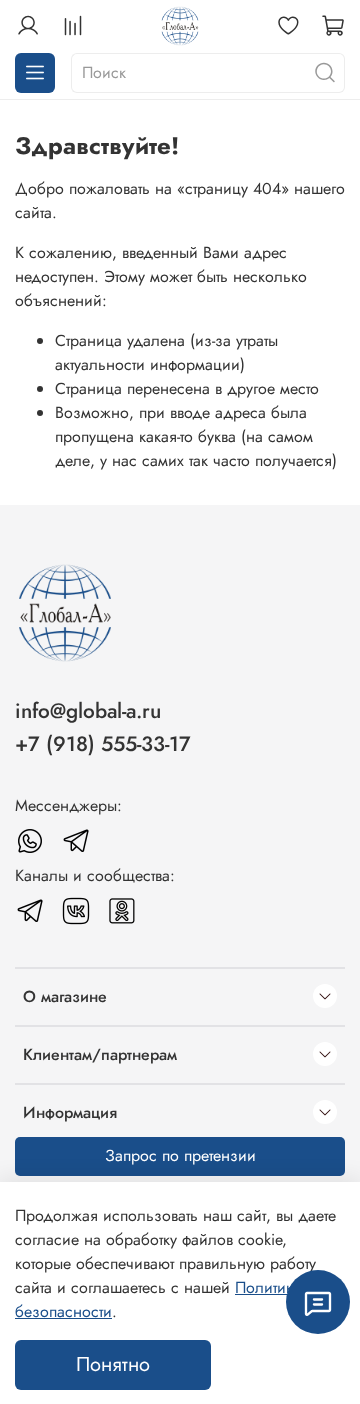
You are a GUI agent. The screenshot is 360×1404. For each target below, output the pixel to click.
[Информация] (325, 1113)
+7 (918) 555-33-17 (103, 744)
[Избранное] (288, 26)
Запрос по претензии (180, 1155)
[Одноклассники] (122, 911)
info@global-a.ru (88, 711)
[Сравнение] (73, 26)
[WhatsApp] (30, 841)
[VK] (76, 911)
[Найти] (325, 73)
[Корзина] (333, 26)
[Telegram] (76, 841)
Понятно (113, 1364)
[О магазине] (325, 997)
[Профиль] (28, 26)
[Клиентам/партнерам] (325, 1055)
